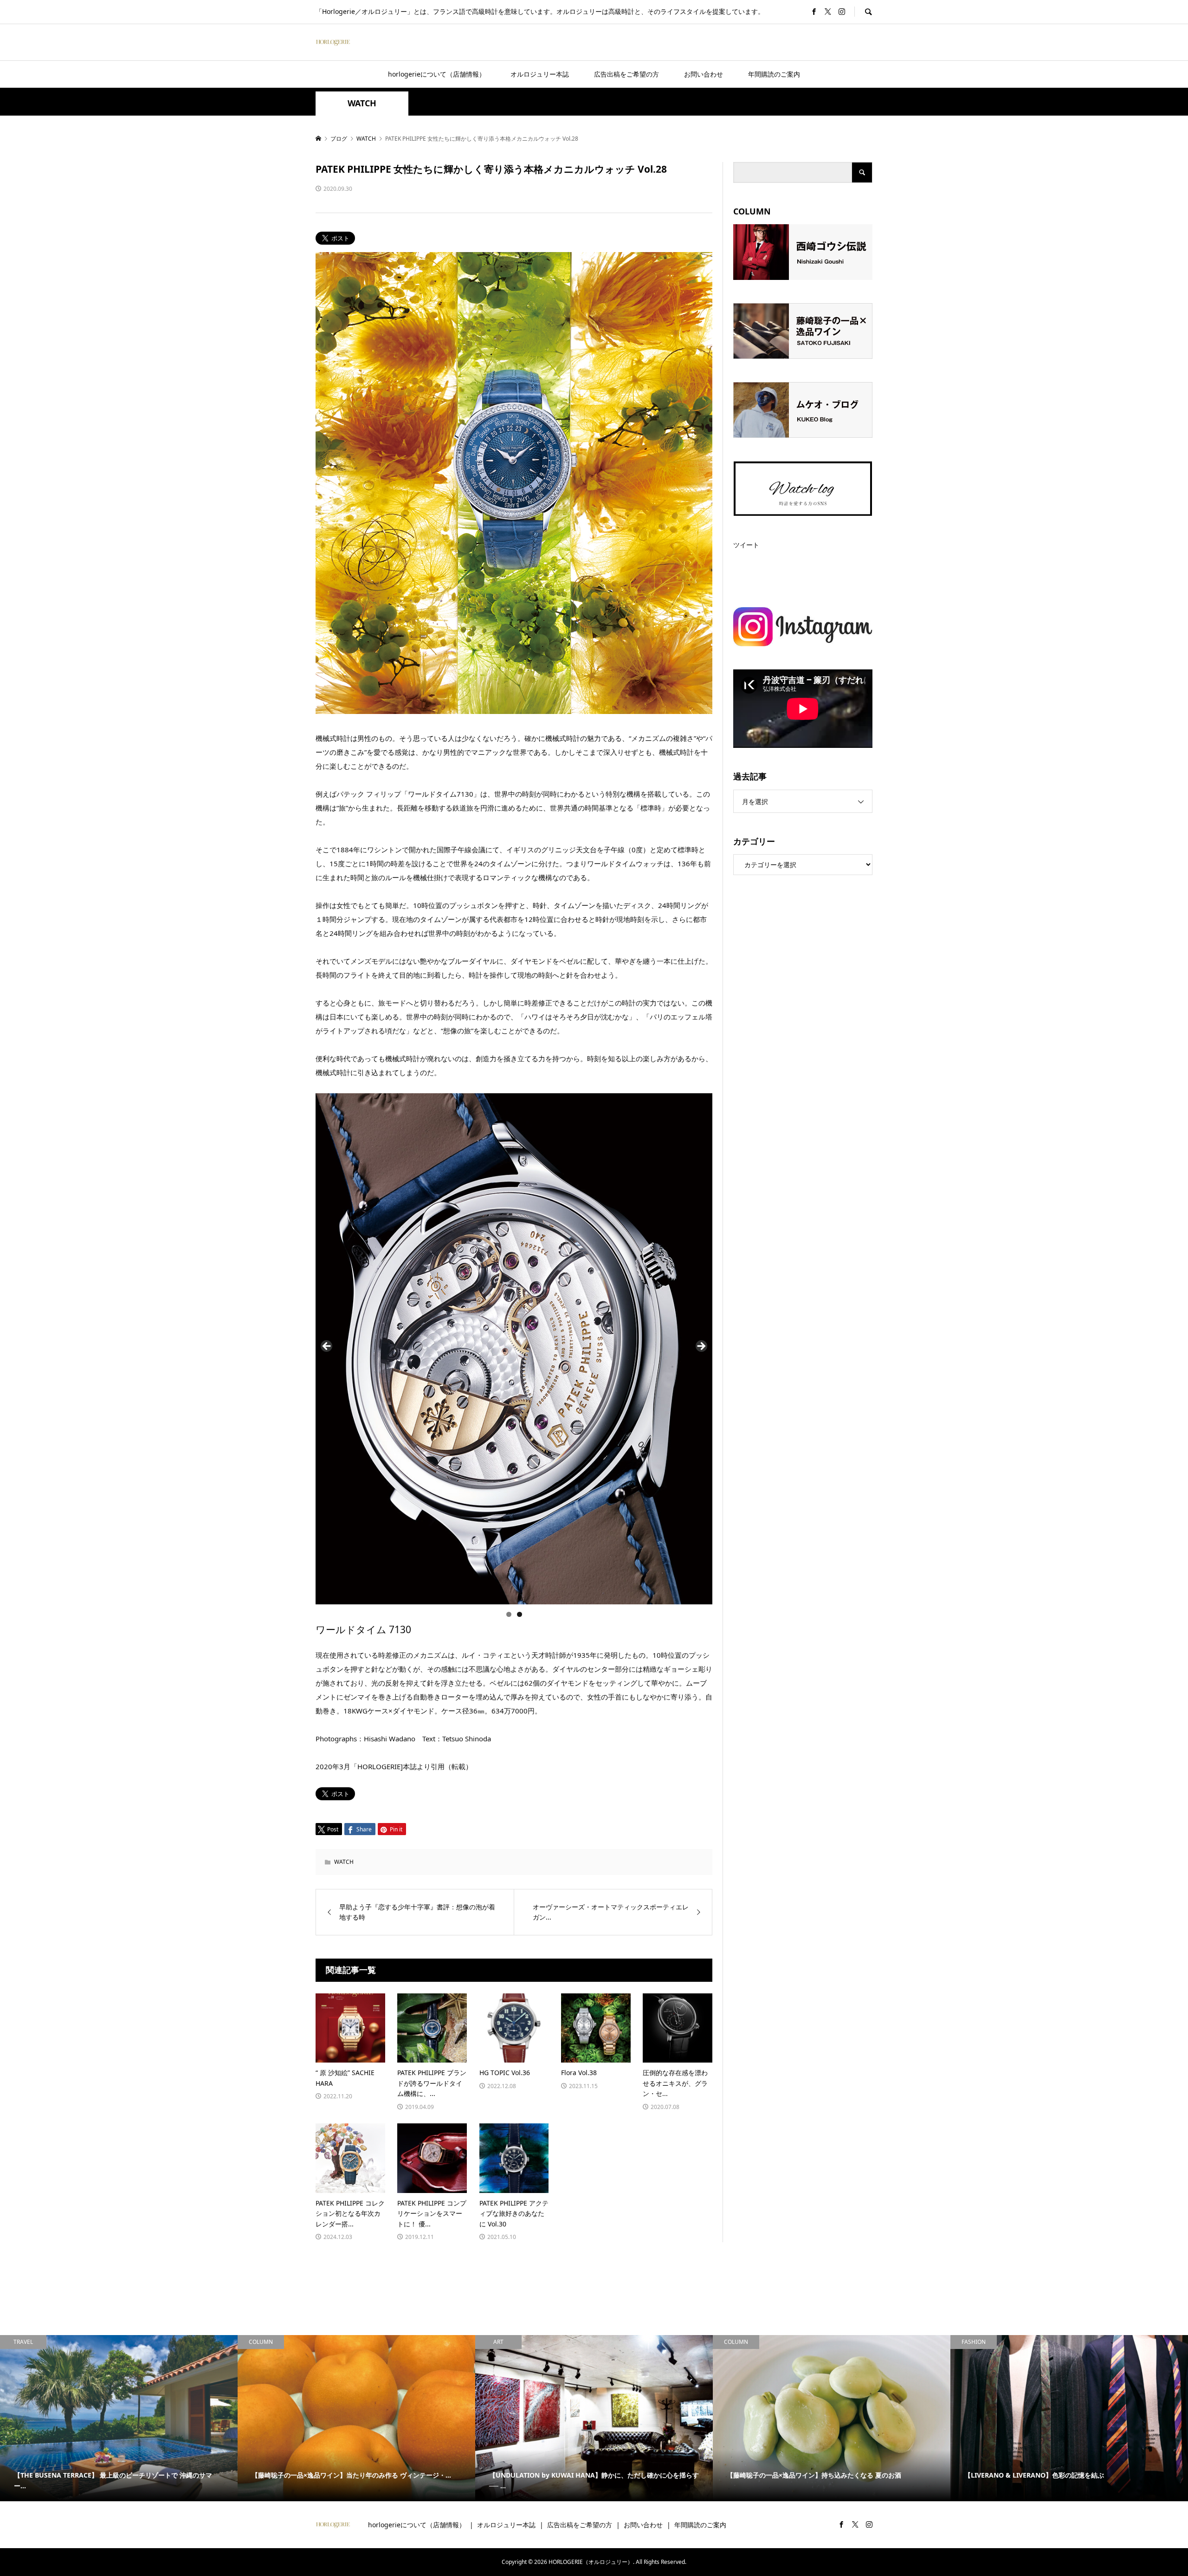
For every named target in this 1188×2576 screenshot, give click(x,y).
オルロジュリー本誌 (540, 74)
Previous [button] (327, 1347)
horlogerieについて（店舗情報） (437, 74)
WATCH (362, 103)
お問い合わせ (704, 74)
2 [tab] (520, 1614)
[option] (119, 2418)
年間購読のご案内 (774, 74)
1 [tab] (509, 1614)
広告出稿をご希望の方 (626, 74)
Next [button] (701, 1347)
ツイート (746, 545)
